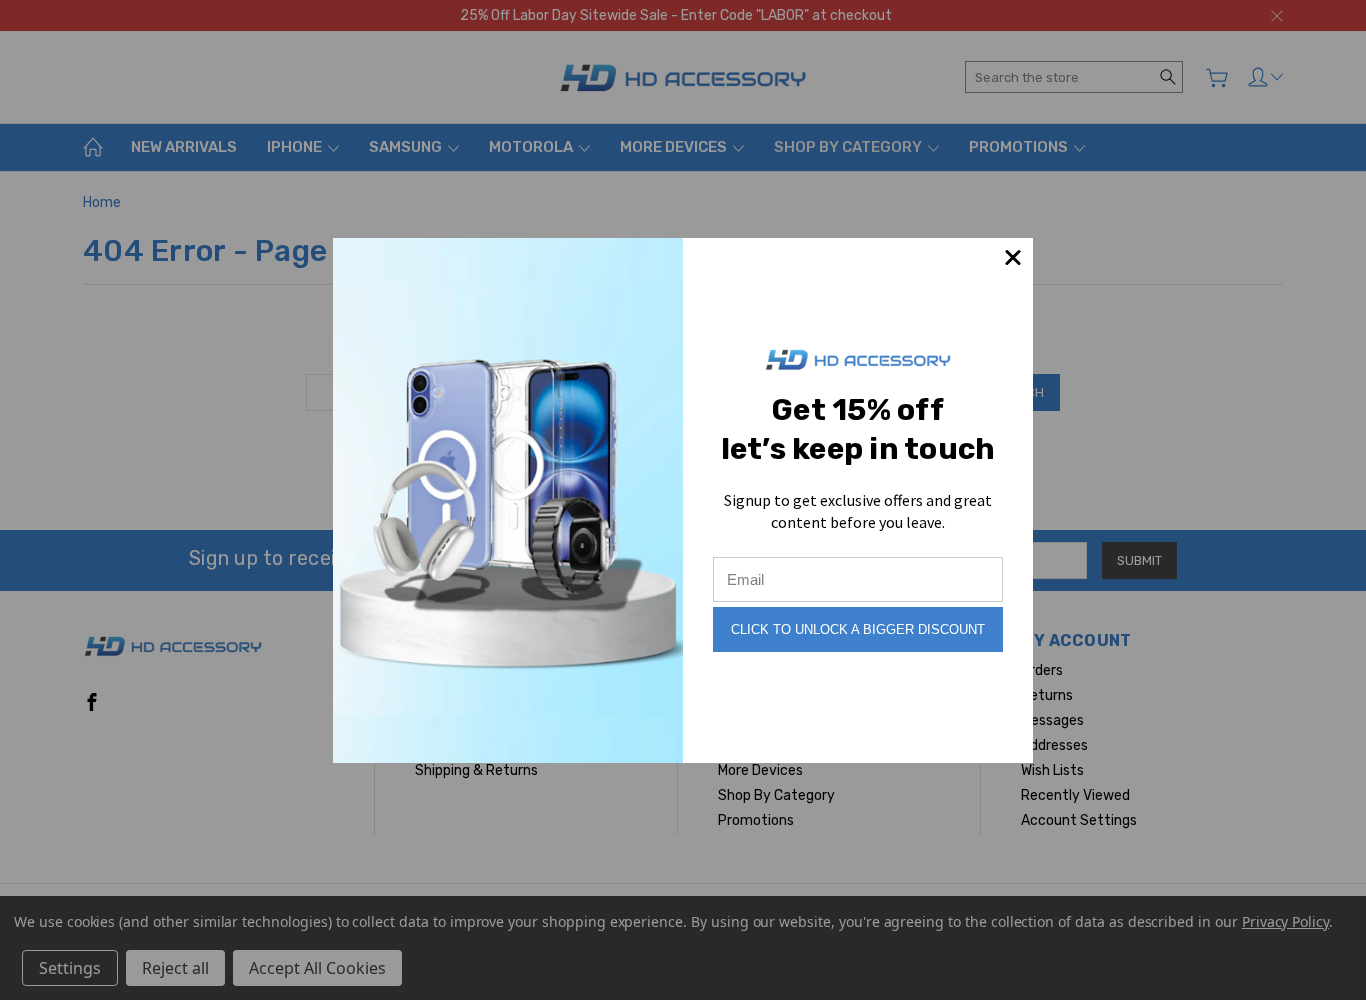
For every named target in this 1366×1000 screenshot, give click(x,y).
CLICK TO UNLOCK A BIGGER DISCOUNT (858, 629)
